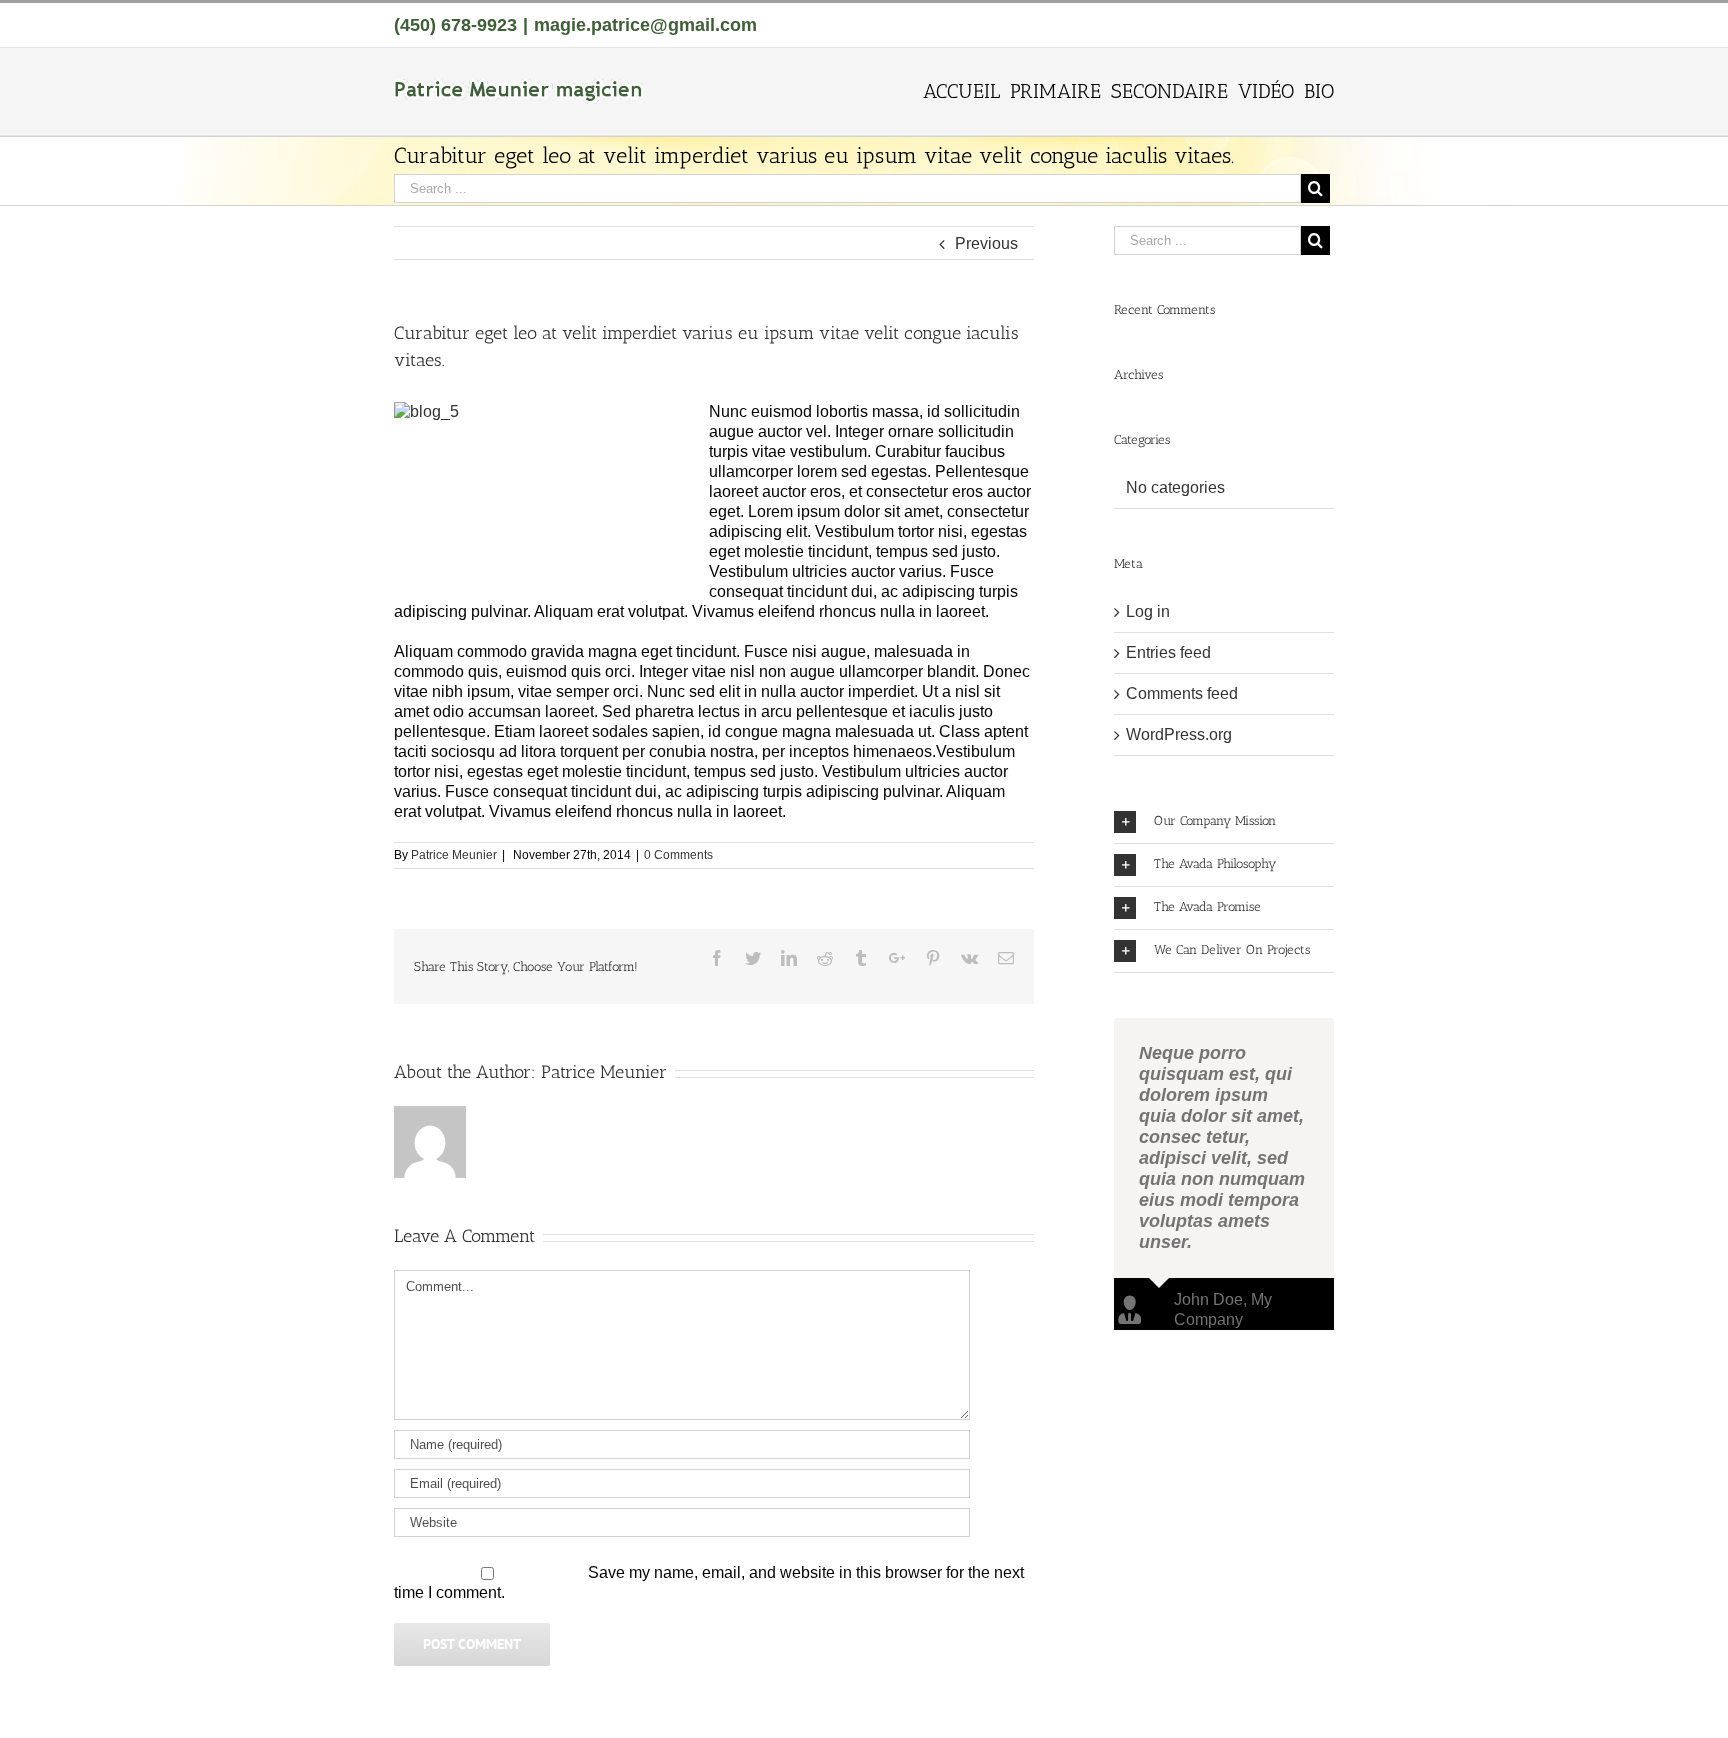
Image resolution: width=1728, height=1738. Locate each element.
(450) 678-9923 (455, 25)
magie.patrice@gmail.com (645, 25)
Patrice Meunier (454, 855)
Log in (1148, 611)
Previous (986, 243)
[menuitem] (966, 90)
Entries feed (1168, 652)
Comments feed (1182, 693)
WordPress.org (1179, 734)
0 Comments (678, 855)
